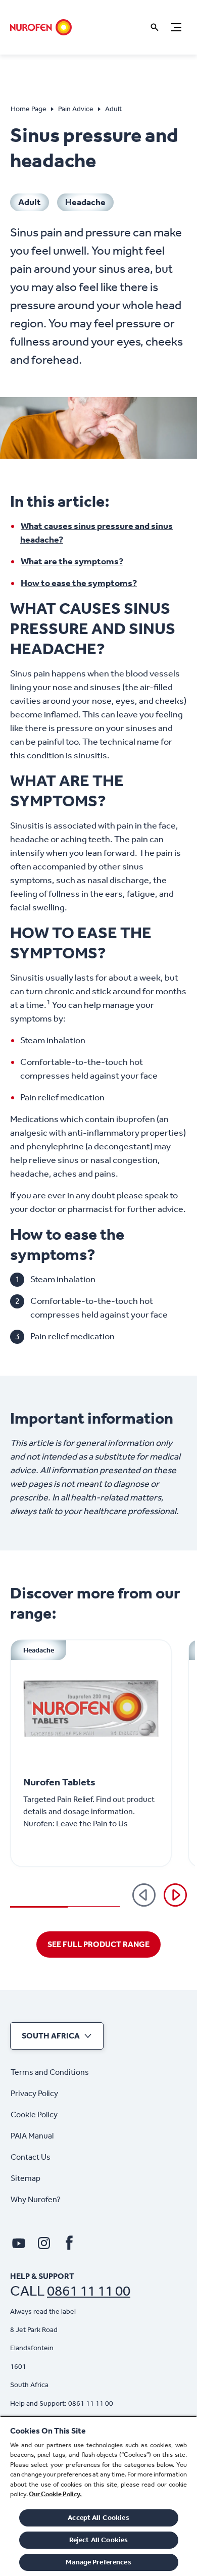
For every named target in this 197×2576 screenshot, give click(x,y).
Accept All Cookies (98, 2518)
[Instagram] (44, 2243)
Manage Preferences (98, 2562)
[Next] (175, 1895)
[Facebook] (69, 2243)
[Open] (155, 27)
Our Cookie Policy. (56, 2494)
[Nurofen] (41, 27)
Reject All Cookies (99, 2540)
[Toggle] (176, 27)
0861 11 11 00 (89, 2291)
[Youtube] (19, 2243)
